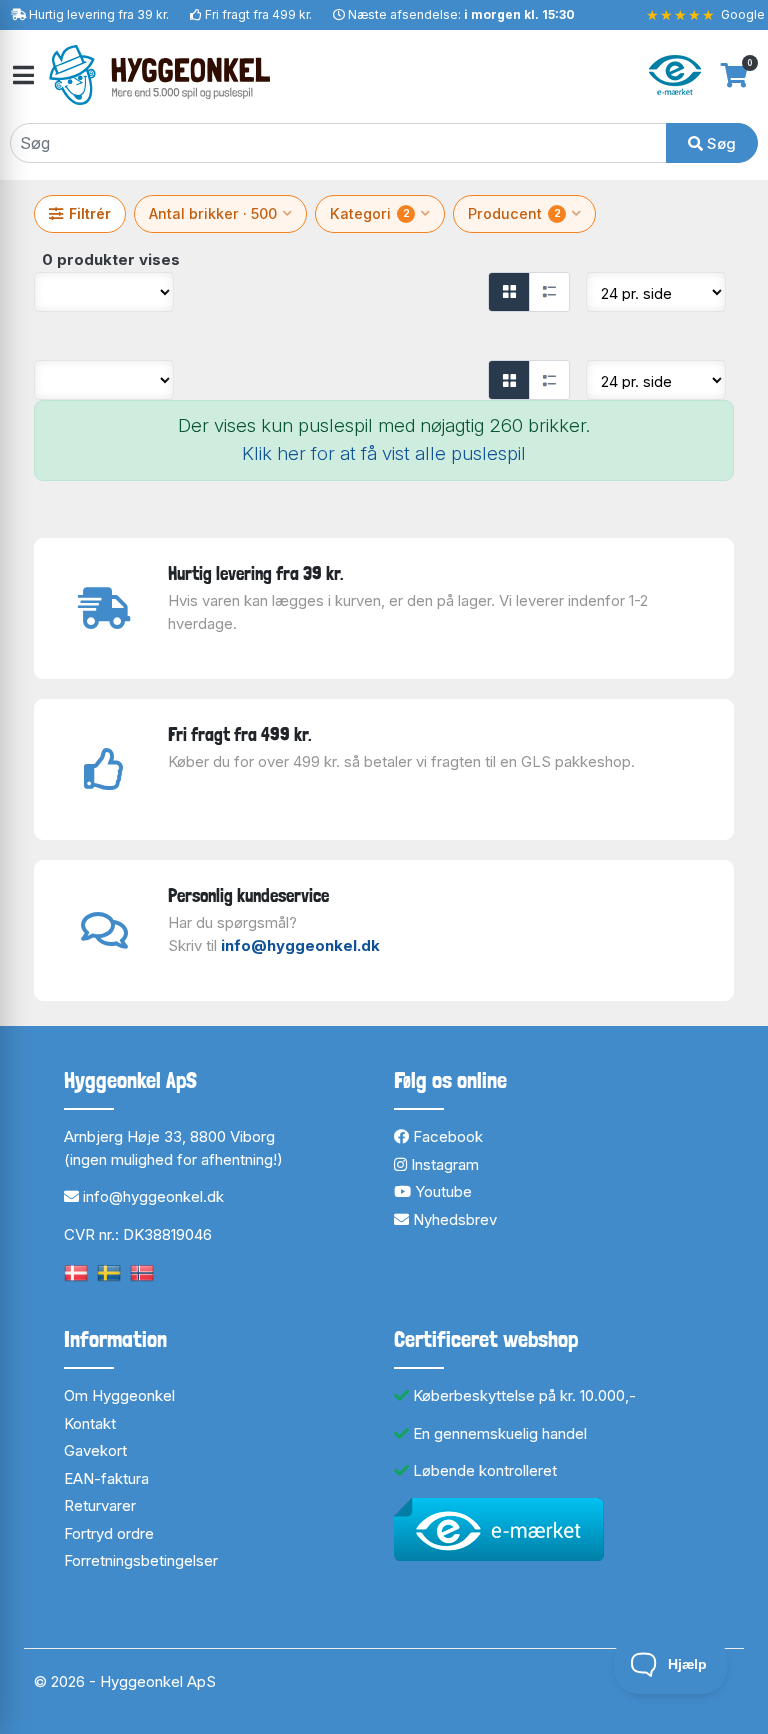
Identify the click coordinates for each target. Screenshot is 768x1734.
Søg (719, 143)
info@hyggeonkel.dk (300, 945)
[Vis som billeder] (509, 292)
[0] (734, 75)
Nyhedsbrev (453, 1219)
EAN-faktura (106, 1478)
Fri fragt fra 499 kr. (258, 14)
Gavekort (95, 1450)
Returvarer (100, 1505)
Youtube (441, 1191)
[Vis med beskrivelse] (549, 292)
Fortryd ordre (109, 1533)
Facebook (446, 1136)
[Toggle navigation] (22, 75)
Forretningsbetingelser (141, 1560)
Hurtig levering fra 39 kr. (99, 14)
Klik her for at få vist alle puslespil (384, 453)
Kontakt (90, 1423)
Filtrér (90, 213)
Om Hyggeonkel (119, 1395)
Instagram (443, 1164)
